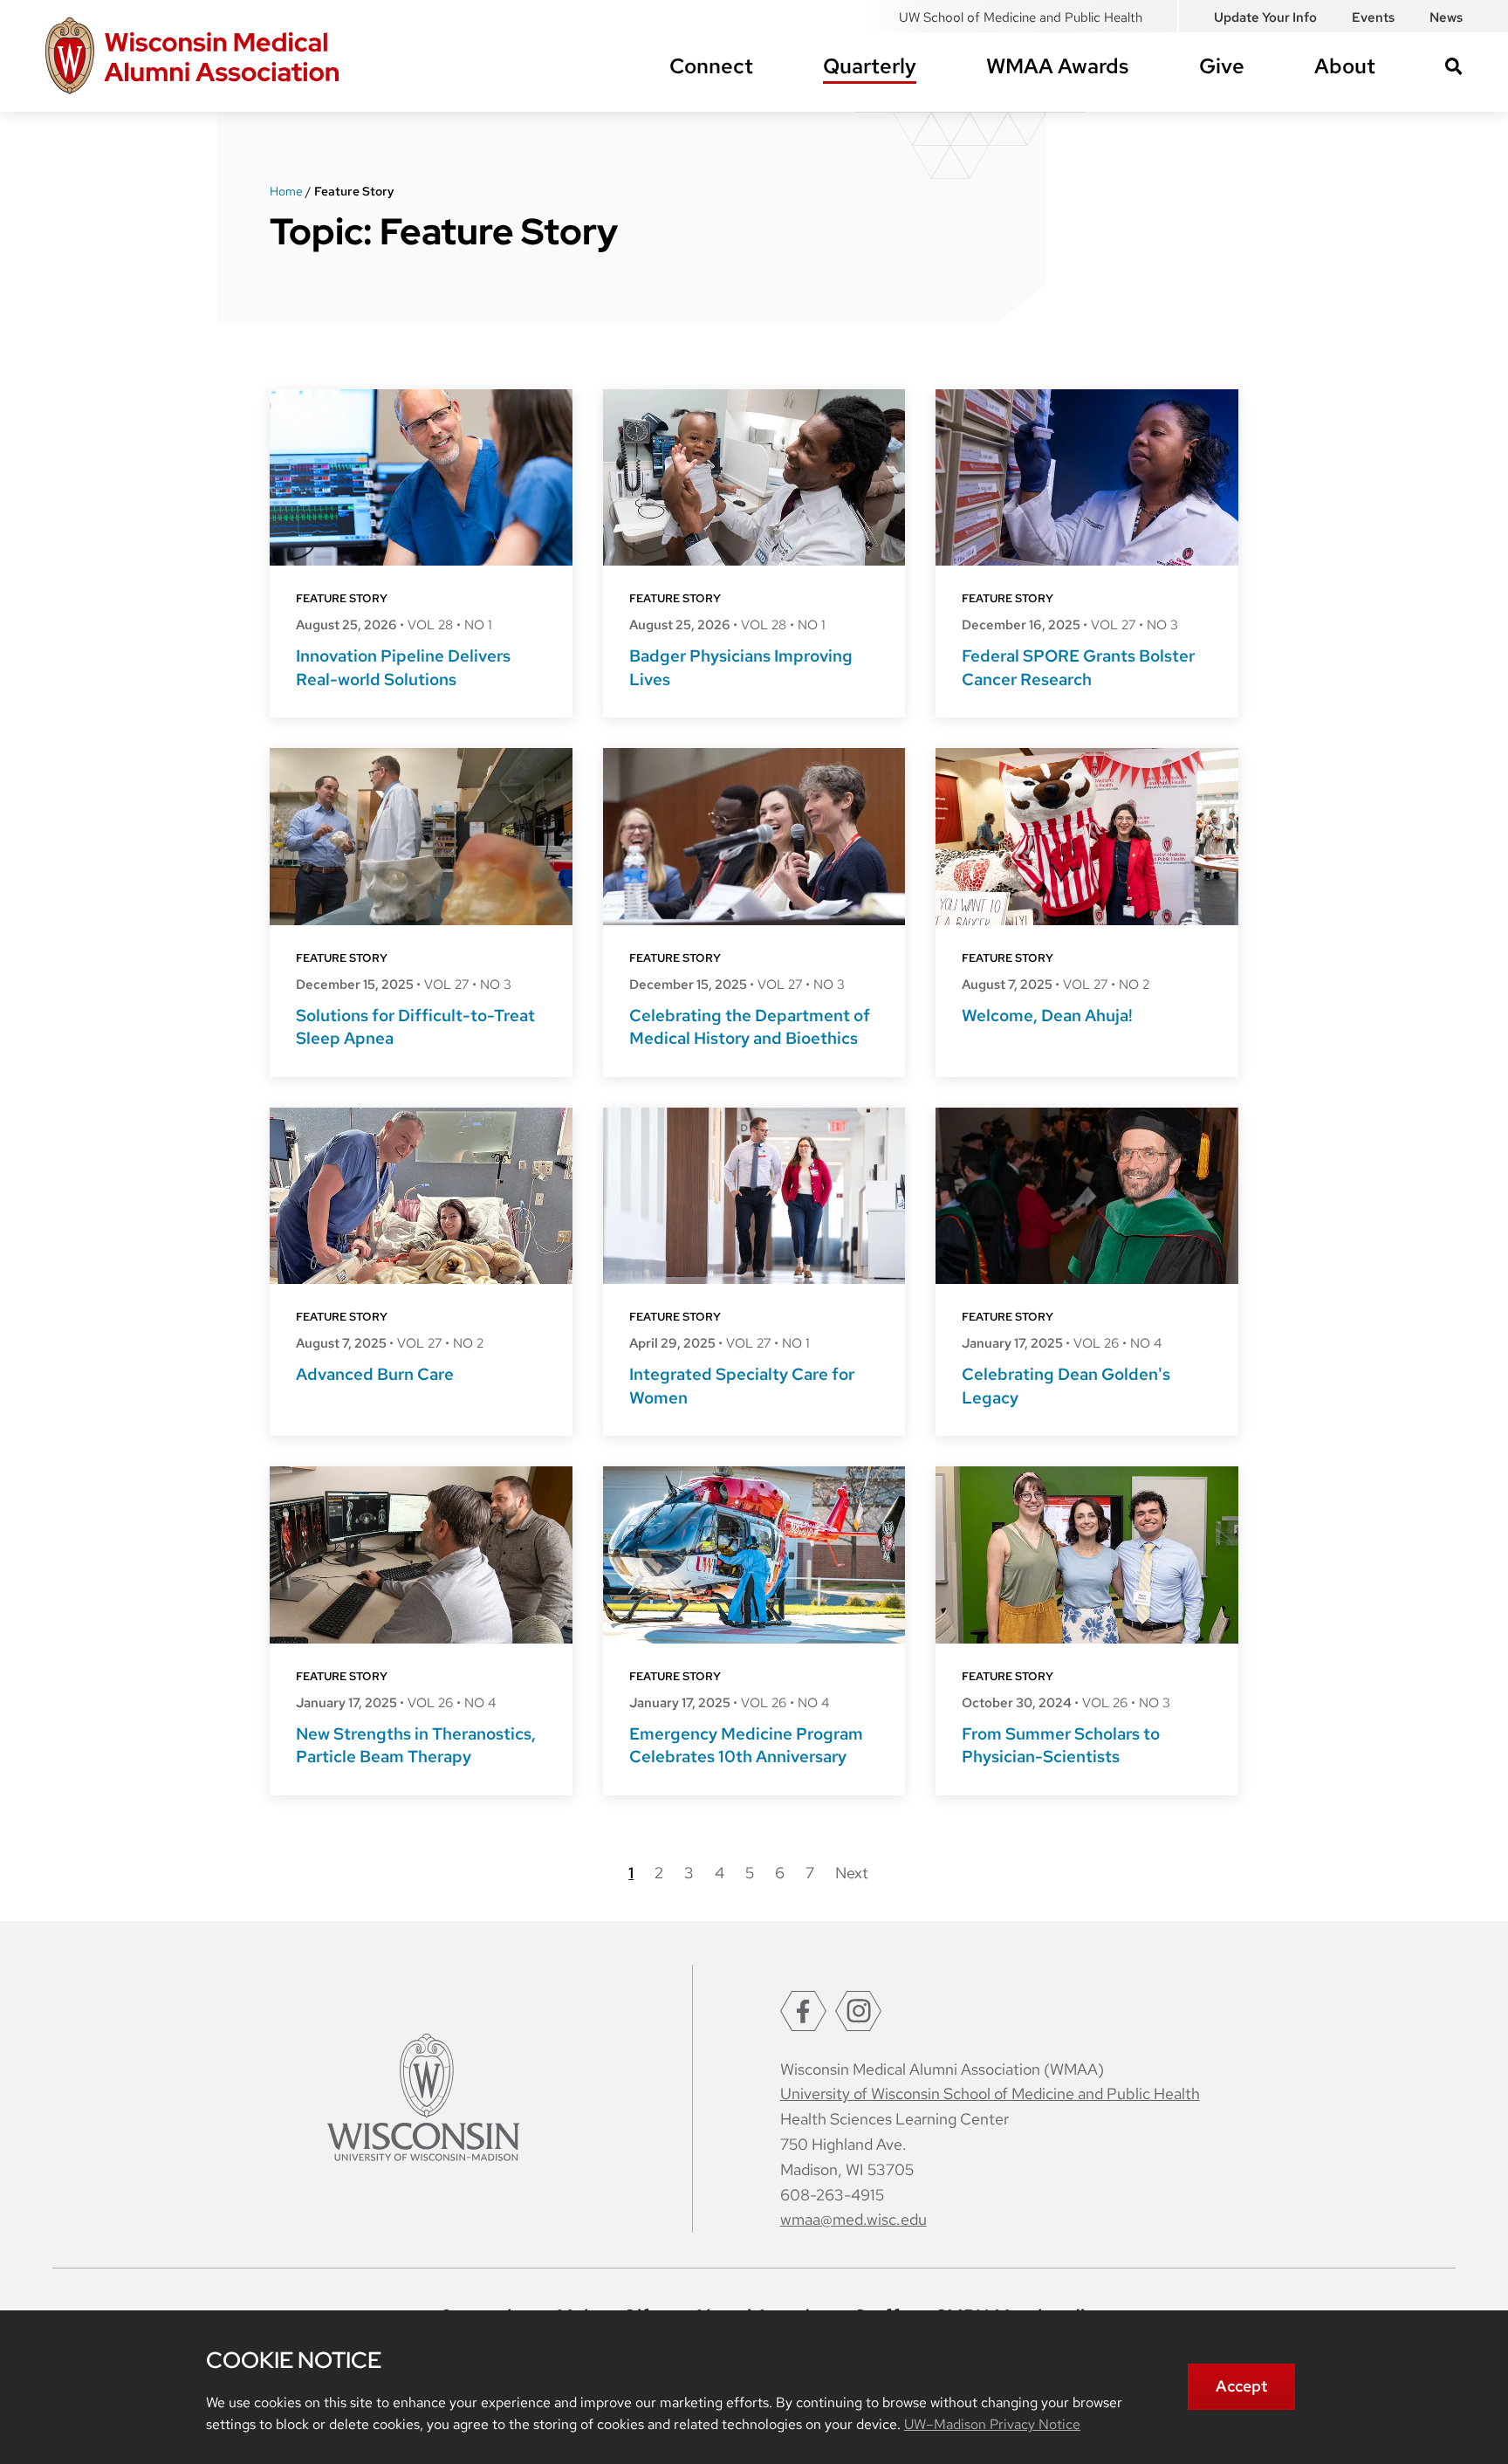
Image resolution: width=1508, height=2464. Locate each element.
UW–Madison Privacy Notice (992, 2424)
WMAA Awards (1058, 66)
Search (1454, 66)
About (1345, 66)
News (1446, 17)
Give (1222, 66)
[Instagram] (858, 2011)
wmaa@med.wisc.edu (853, 2219)
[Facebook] (803, 2011)
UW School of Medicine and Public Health (1021, 17)
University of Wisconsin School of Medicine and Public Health (990, 2093)
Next (852, 1873)
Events (1373, 17)
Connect (711, 66)
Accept (1241, 2386)
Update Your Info (1265, 17)
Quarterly (870, 66)
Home (286, 191)
